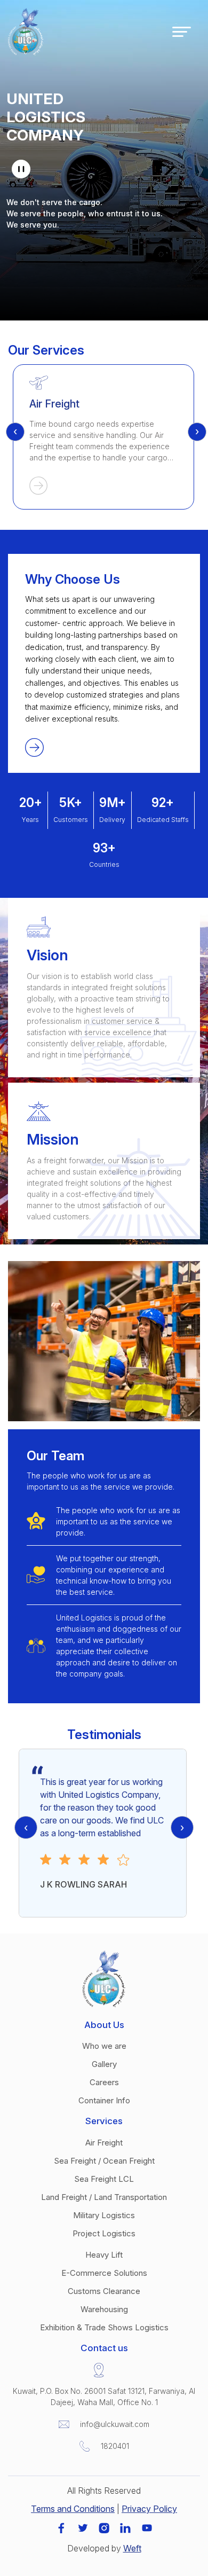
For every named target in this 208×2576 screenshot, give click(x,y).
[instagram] (104, 2527)
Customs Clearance (104, 2291)
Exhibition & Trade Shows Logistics (104, 2327)
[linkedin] (125, 2527)
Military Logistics (104, 2215)
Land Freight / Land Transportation (104, 2197)
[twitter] (83, 2527)
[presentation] (15, 432)
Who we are (104, 2046)
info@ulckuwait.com (115, 2424)
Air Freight (104, 2143)
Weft (132, 2548)
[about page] (34, 747)
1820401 (115, 2446)
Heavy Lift (104, 2255)
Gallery (104, 2064)
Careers (104, 2082)
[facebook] (61, 2527)
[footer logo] (104, 1978)
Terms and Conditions (73, 2509)
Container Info (104, 2100)
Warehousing (104, 2309)
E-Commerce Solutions (104, 2273)
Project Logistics (104, 2233)
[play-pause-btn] (21, 169)
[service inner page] (103, 488)
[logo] (26, 31)
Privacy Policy (149, 2509)
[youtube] (147, 2527)
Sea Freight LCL (104, 2179)
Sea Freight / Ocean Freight (104, 2161)
